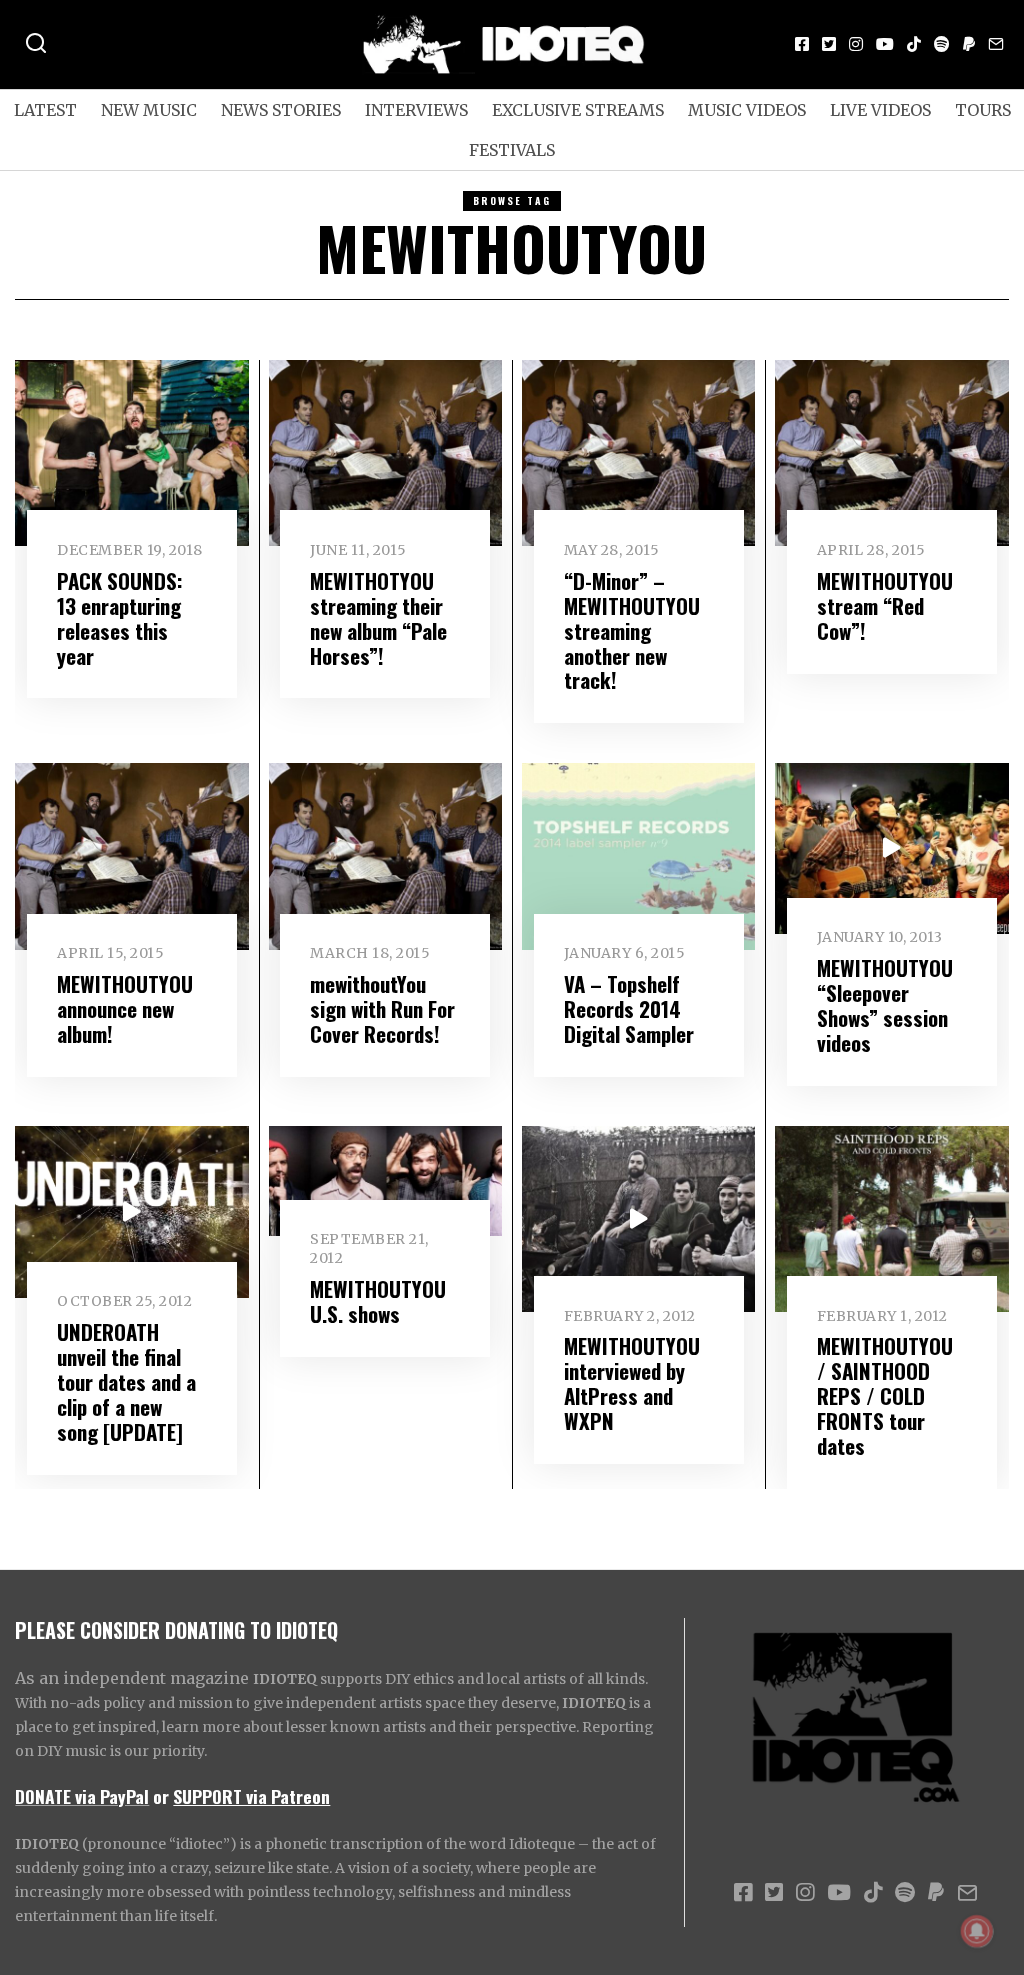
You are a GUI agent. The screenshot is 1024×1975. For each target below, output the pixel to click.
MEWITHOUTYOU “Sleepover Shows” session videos (885, 1005)
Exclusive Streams (578, 110)
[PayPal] (969, 44)
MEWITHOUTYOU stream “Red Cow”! (885, 605)
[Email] (996, 44)
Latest (45, 110)
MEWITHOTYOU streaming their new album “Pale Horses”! (378, 618)
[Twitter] (829, 44)
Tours (983, 110)
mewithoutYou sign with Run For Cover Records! (382, 1008)
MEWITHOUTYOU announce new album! (125, 1008)
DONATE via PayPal (82, 1796)
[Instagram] (856, 44)
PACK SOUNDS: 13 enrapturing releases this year (120, 618)
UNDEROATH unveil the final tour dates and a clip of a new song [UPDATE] (126, 1381)
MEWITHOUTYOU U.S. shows (378, 1301)
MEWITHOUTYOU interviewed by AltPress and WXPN (632, 1383)
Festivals (512, 150)
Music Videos (747, 110)
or (161, 1796)
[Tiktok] (914, 44)
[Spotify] (942, 44)
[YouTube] (885, 44)
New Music (149, 110)
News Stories (281, 110)
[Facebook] (802, 44)
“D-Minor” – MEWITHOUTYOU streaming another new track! (632, 630)
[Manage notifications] (977, 1931)
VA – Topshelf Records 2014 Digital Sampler (629, 1008)
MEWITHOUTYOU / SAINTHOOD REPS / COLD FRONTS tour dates (885, 1395)
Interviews (416, 110)
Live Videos (880, 110)
